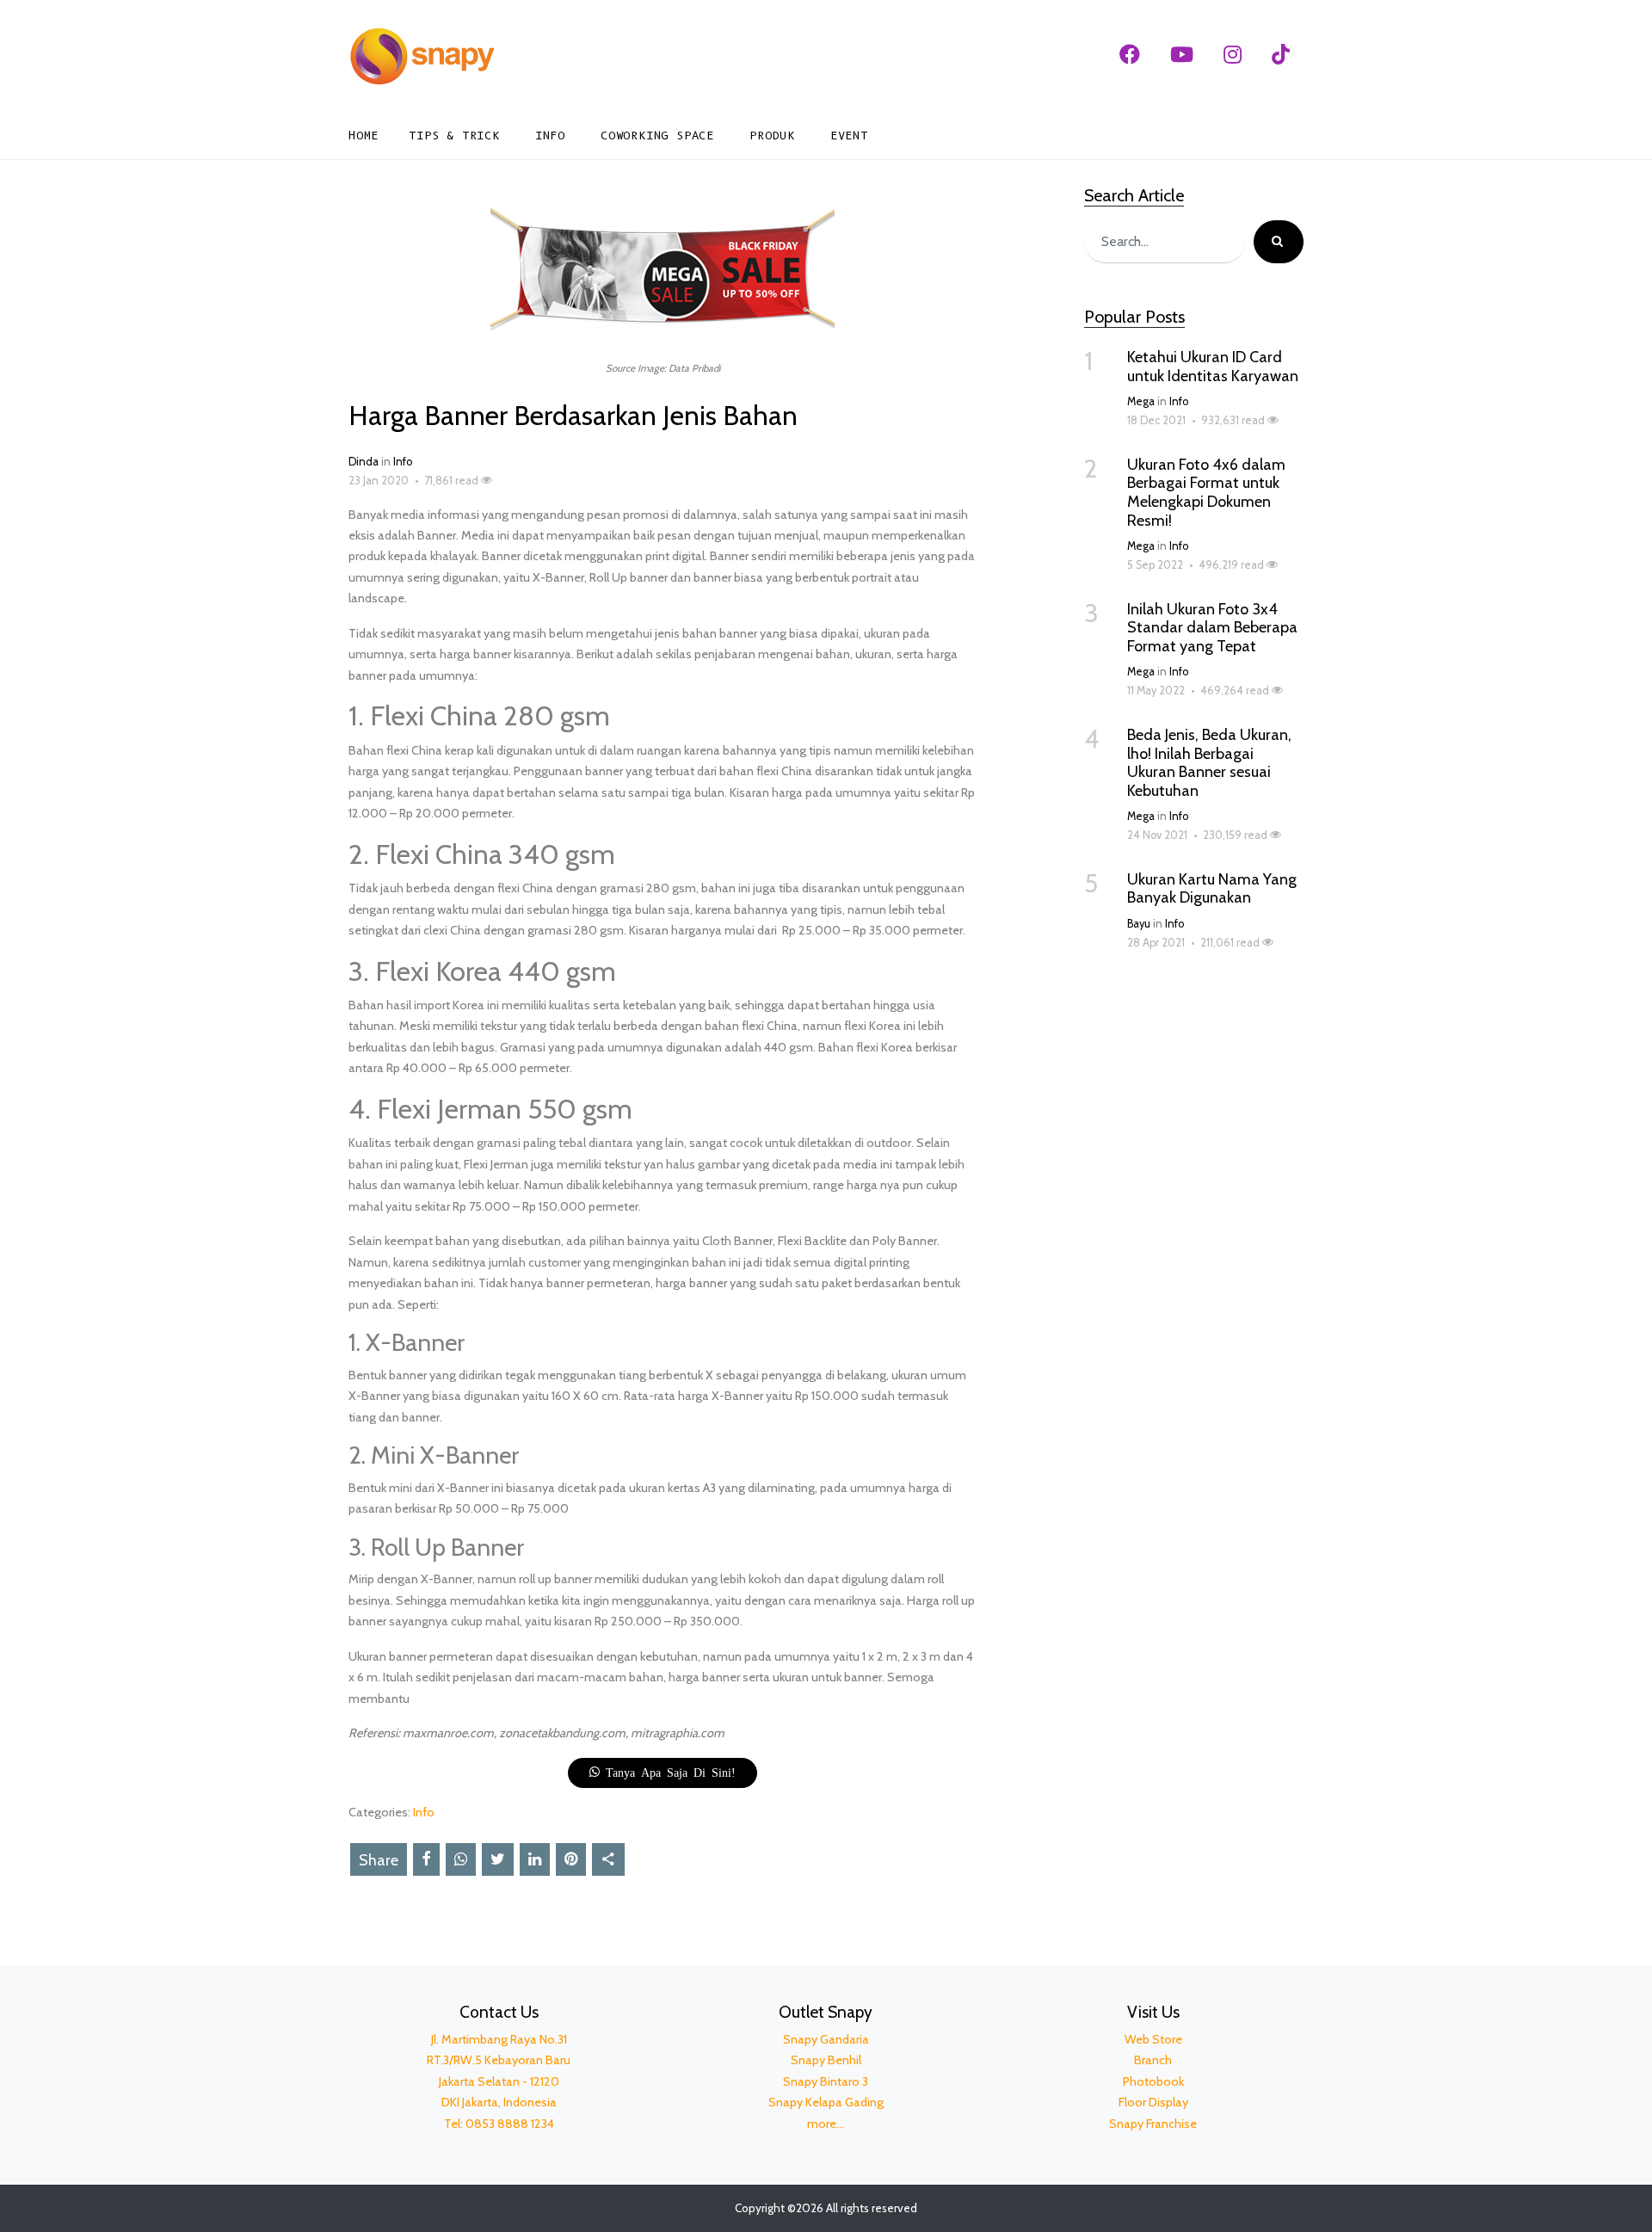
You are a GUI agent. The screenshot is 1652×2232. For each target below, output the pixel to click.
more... (826, 2124)
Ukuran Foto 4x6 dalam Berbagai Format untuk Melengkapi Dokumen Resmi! (1206, 493)
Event (849, 136)
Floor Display (1153, 2102)
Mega (1141, 401)
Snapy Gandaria (826, 2039)
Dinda (364, 462)
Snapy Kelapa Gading (826, 2102)
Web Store (1153, 2039)
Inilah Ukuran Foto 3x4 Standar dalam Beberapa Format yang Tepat (1212, 628)
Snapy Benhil (826, 2060)
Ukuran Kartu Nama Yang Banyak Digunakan (1212, 889)
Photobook (1153, 2081)
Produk (772, 136)
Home (364, 136)
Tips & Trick (454, 136)
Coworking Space (657, 136)
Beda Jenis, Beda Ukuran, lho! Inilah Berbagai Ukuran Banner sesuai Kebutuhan (1209, 763)
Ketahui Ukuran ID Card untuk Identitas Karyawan (1213, 367)
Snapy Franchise (1153, 2124)
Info (550, 136)
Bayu (1139, 924)
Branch (1153, 2060)
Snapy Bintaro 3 (826, 2081)
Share (379, 1860)
